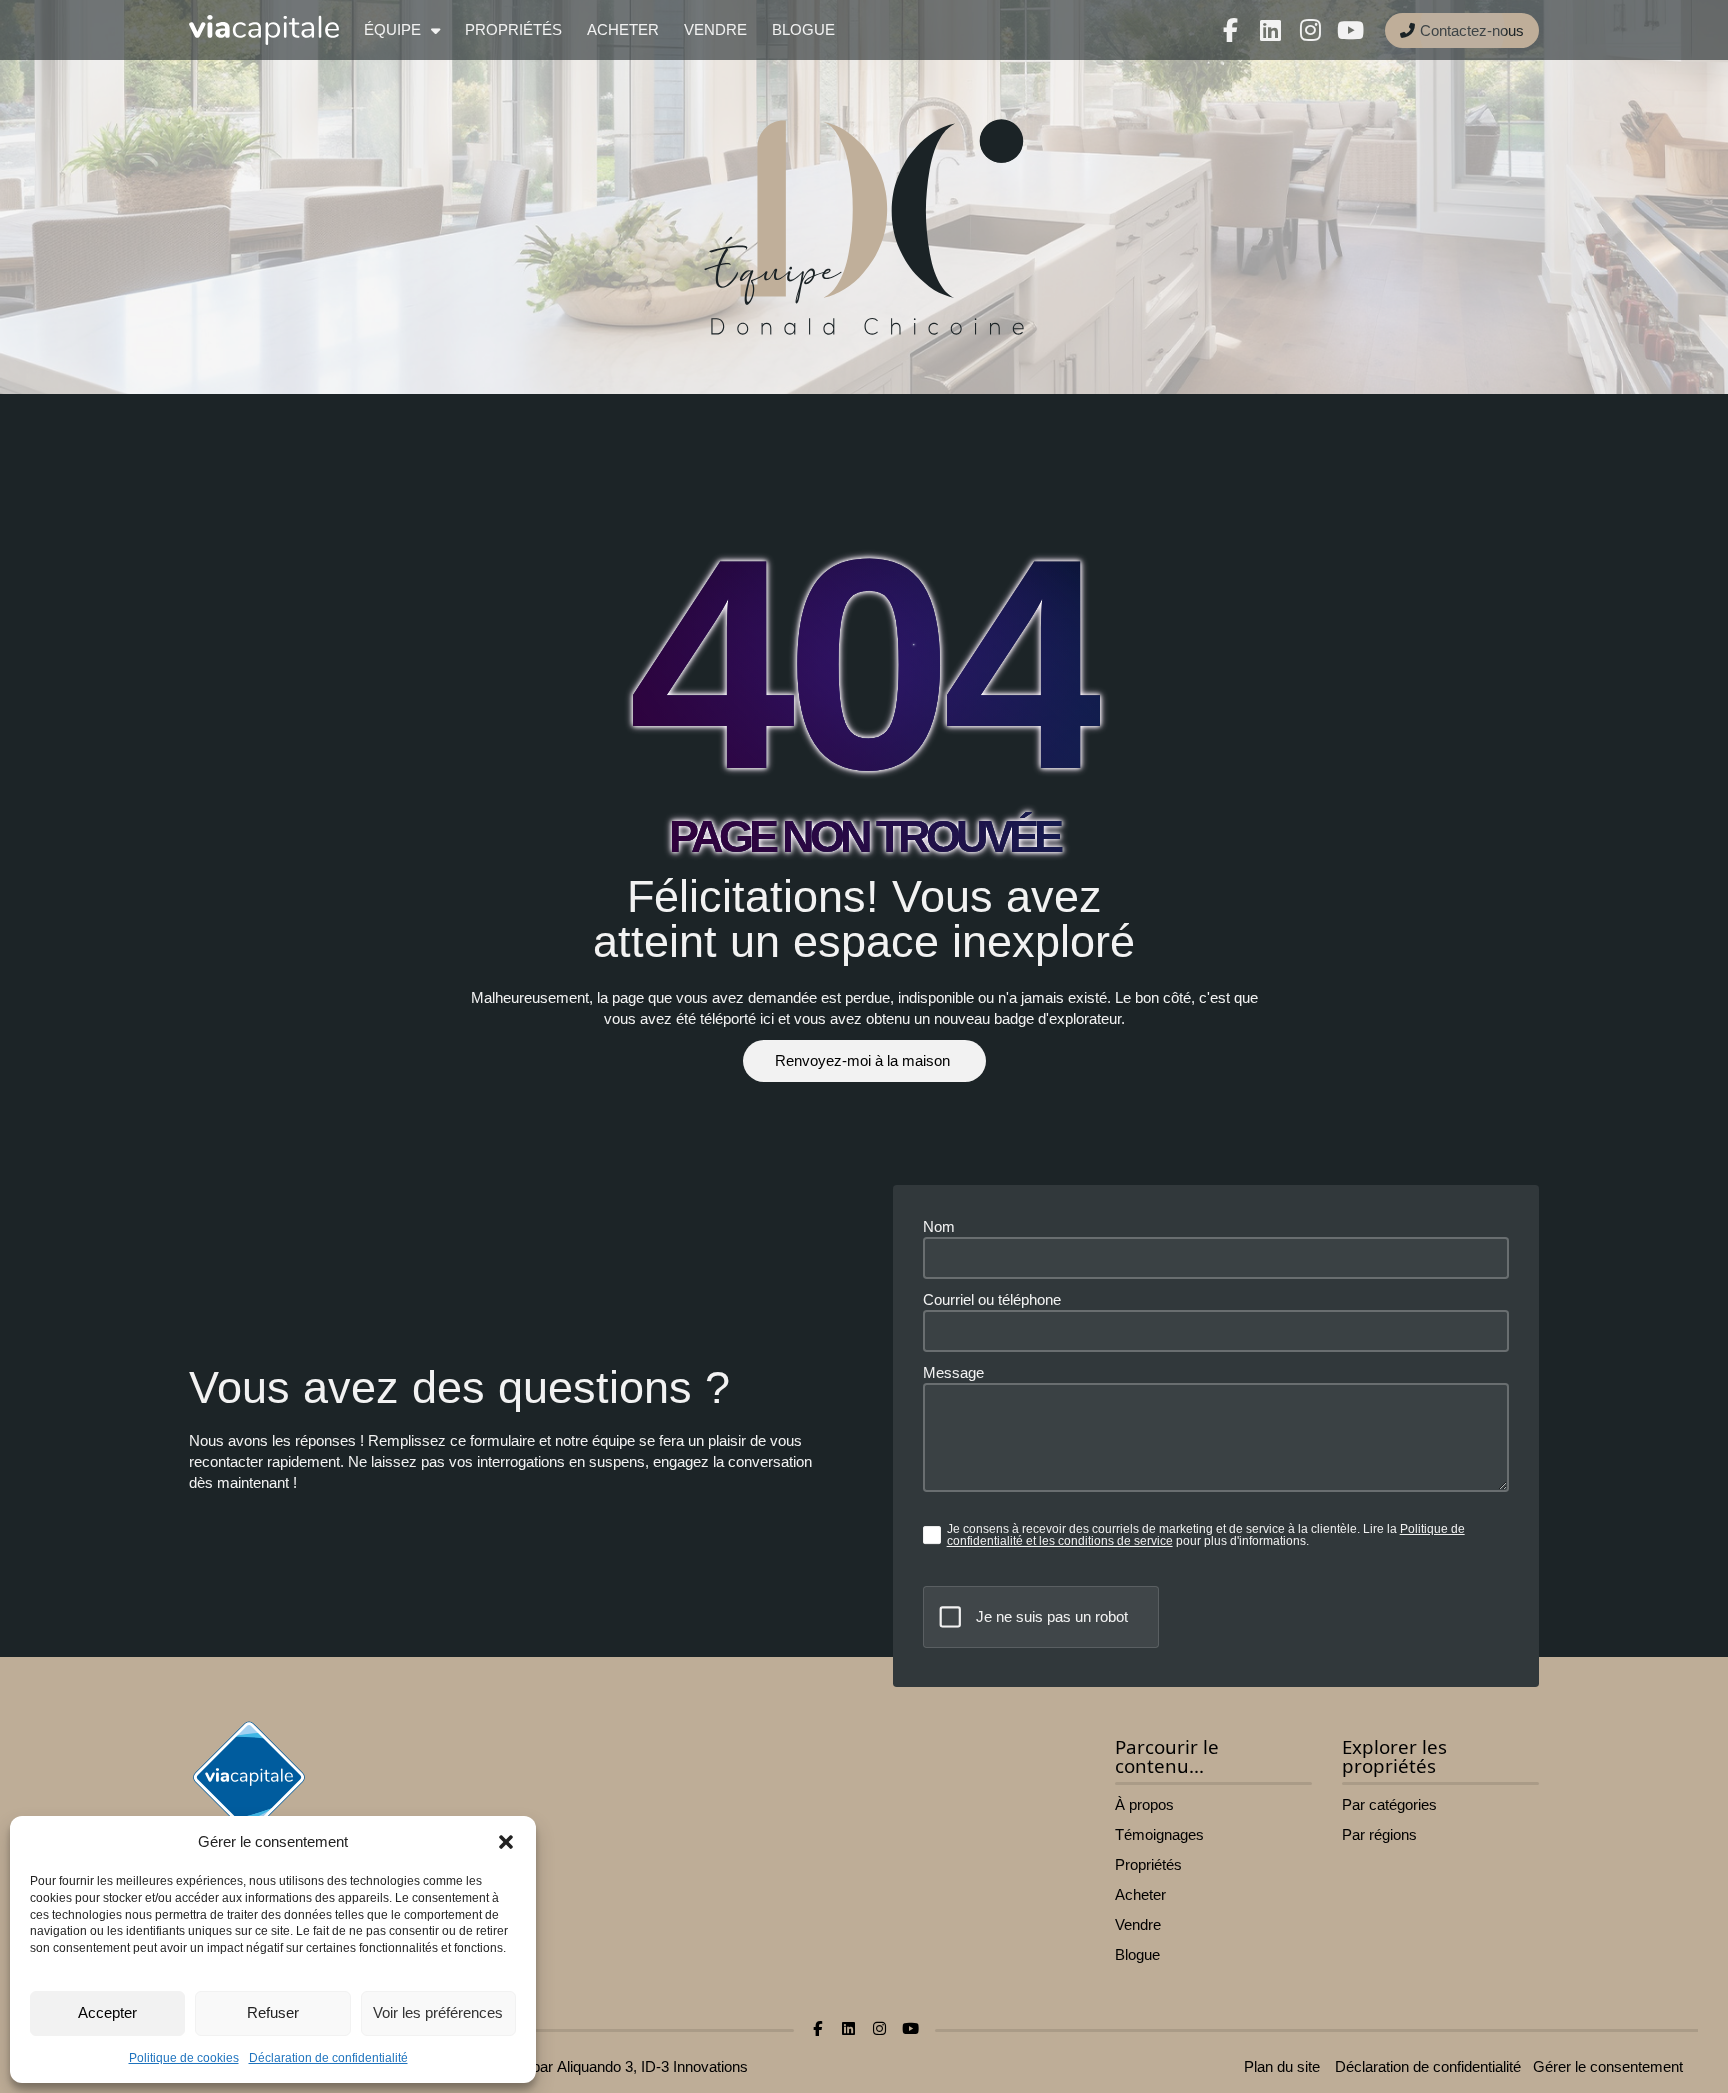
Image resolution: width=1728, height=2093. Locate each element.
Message (953, 1372)
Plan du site (1282, 2066)
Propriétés (513, 29)
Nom (939, 1226)
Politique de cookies (184, 2058)
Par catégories (1389, 1804)
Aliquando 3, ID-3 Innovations (652, 2066)
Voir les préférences (438, 2012)
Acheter (623, 29)
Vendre (715, 29)
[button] (506, 1842)
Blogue (803, 29)
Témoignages (1159, 1834)
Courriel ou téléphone (992, 1299)
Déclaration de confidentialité (328, 2058)
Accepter (107, 2012)
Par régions (1379, 1834)
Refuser (273, 2012)
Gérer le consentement (1608, 2066)
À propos (1144, 1804)
